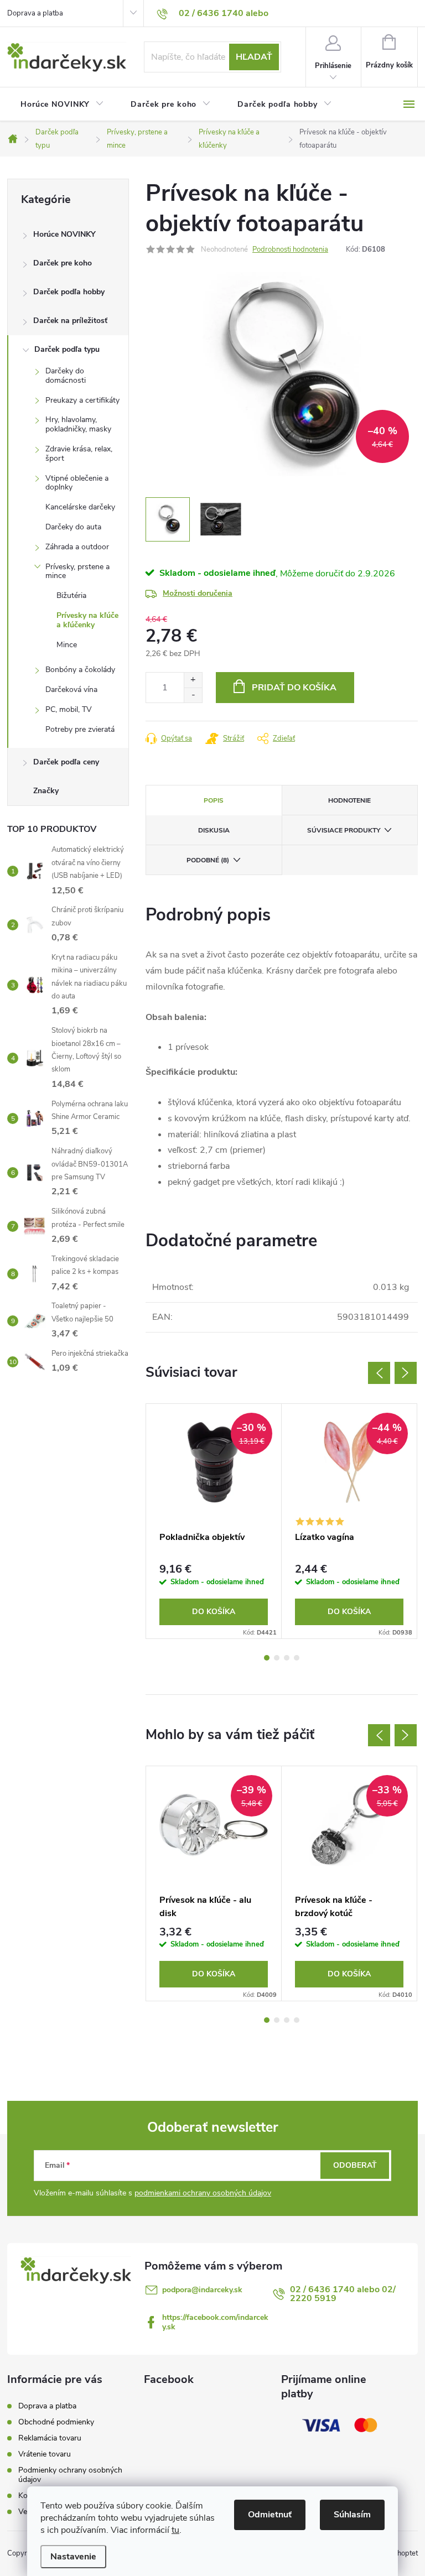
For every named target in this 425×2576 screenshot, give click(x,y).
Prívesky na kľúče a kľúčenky (87, 620)
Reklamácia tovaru (50, 2438)
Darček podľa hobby (69, 292)
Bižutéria (71, 595)
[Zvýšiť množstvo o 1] (193, 680)
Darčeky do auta (73, 527)
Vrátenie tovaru (45, 2454)
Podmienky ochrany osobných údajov (70, 2475)
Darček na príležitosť (70, 321)
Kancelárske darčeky (80, 507)
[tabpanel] (214, 1521)
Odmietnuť (270, 2515)
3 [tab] (287, 1658)
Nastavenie (73, 2557)
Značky (46, 791)
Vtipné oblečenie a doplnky (77, 483)
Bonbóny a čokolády (80, 670)
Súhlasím (352, 2515)
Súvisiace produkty (344, 830)
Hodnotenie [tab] (349, 800)
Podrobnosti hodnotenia (290, 249)
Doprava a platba (35, 13)
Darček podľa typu (67, 349)
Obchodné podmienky (56, 2422)
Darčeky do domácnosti (66, 376)
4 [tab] (297, 1658)
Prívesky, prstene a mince (77, 571)
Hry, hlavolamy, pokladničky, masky (78, 424)
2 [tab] (277, 1658)
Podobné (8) (208, 860)
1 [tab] (267, 1658)
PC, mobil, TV (69, 709)
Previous (379, 1373)
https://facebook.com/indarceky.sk (215, 2322)
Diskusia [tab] (214, 830)
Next (406, 1373)
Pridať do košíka (294, 688)
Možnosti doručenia (198, 593)
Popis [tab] (214, 800)
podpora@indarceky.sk (202, 2290)
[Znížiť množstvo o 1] (193, 695)
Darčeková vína (71, 689)
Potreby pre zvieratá (80, 729)
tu (175, 2530)
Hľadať (254, 57)
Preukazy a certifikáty (82, 400)
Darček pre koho (63, 263)
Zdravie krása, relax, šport (79, 454)
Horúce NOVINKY (64, 234)
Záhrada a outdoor (77, 547)
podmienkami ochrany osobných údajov (203, 2193)
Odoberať (355, 2165)
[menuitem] (62, 105)
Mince (67, 645)
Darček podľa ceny (66, 762)
